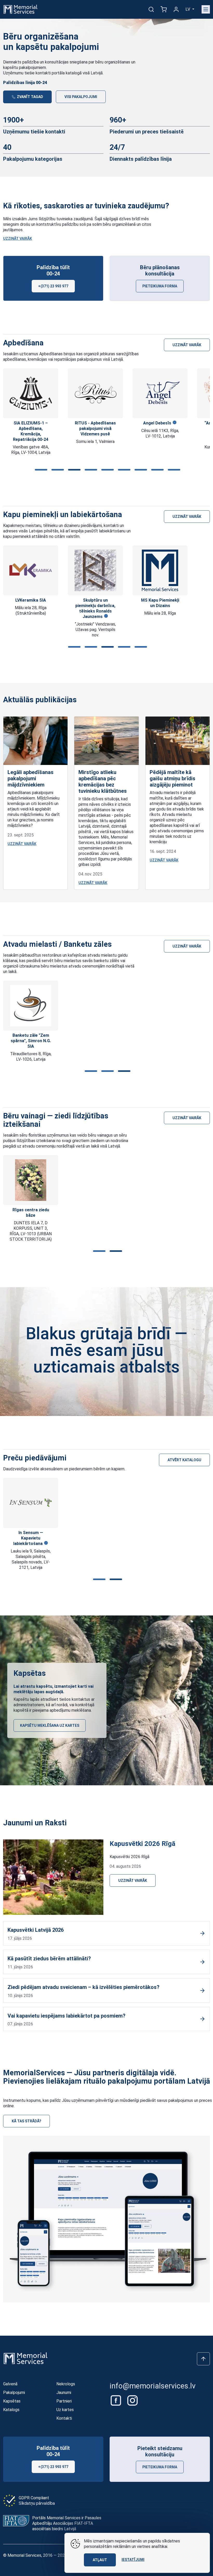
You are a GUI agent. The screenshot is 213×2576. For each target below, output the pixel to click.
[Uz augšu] (203, 2359)
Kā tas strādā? (26, 2121)
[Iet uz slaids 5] (106, 470)
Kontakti (64, 2418)
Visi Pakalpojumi (81, 97)
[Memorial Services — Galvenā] (21, 9)
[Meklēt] (151, 9)
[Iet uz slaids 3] (73, 470)
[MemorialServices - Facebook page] (116, 2400)
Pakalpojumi (14, 2393)
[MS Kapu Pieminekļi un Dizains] (160, 570)
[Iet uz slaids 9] (173, 470)
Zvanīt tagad (30, 97)
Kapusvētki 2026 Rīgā (142, 1844)
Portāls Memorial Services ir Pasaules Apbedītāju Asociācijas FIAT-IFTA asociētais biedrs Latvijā (67, 2523)
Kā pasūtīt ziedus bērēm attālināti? (49, 1959)
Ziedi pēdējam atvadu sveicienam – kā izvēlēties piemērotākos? (84, 1987)
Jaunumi (64, 2393)
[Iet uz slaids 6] (123, 470)
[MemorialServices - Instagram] (132, 2400)
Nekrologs (66, 2384)
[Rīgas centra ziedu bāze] (31, 1180)
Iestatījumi (133, 2560)
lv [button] (188, 9)
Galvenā (10, 2384)
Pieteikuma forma (160, 286)
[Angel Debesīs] (160, 393)
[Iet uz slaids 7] (140, 470)
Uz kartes (65, 2410)
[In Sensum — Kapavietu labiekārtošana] (31, 1503)
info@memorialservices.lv (153, 2386)
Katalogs (11, 2410)
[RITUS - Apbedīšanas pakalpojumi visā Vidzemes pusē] (95, 393)
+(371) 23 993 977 (53, 286)
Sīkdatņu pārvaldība (37, 2503)
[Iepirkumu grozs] (164, 9)
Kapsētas (12, 2401)
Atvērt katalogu (184, 1460)
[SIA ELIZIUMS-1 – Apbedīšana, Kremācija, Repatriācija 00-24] (31, 393)
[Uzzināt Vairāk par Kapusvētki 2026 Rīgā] (53, 1877)
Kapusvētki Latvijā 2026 (36, 1930)
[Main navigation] (206, 9)
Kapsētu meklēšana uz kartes (50, 1725)
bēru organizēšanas (113, 62)
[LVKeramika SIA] (31, 571)
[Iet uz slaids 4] (90, 470)
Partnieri (64, 2401)
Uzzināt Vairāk (18, 239)
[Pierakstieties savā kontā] (176, 9)
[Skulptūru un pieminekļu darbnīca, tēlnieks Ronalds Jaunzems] (95, 570)
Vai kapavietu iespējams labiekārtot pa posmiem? (66, 2016)
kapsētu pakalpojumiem (25, 67)
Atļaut (100, 2560)
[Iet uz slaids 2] (57, 470)
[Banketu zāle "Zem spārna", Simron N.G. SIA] (31, 1006)
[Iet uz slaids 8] (156, 470)
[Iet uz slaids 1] (40, 470)
